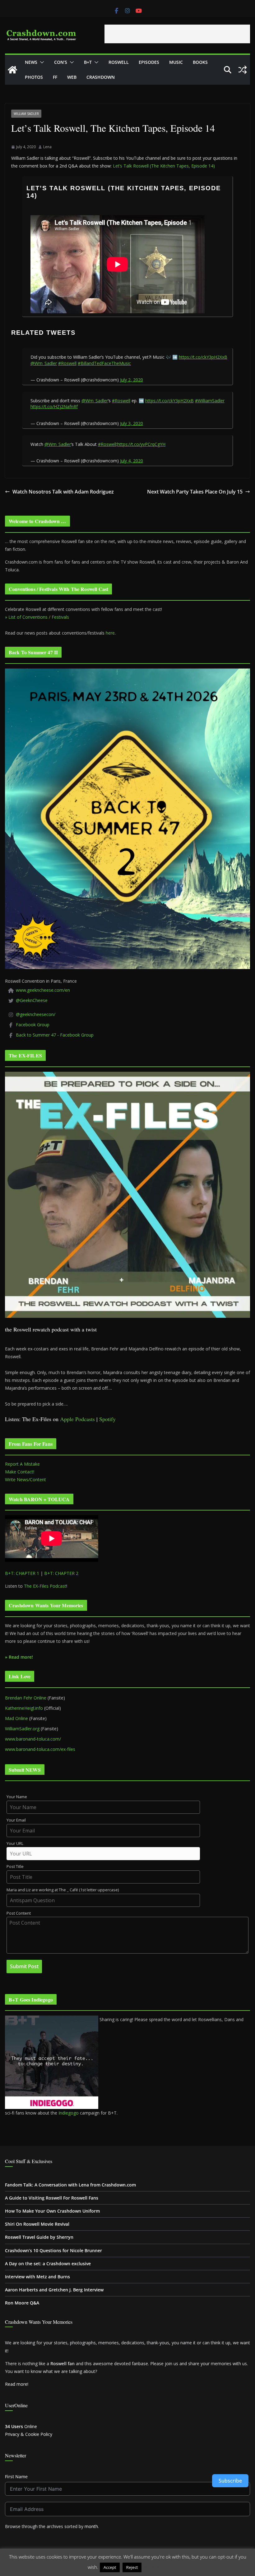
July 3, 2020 (132, 423)
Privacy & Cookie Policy (29, 2434)
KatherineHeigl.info (24, 1708)
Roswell (119, 62)
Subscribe (230, 2481)
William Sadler (26, 114)
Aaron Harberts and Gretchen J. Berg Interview (54, 2290)
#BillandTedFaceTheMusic (104, 363)
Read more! (17, 2384)
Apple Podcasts (77, 1419)
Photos (34, 77)
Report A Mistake (22, 1464)
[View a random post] (243, 70)
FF (55, 77)
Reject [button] (132, 2567)
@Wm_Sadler (44, 363)
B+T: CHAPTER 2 (61, 1573)
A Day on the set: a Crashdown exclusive (48, 2264)
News (31, 62)
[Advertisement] (177, 34)
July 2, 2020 (132, 380)
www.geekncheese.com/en (43, 990)
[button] (41, 62)
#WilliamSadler (210, 401)
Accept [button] (110, 2567)
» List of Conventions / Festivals (37, 617)
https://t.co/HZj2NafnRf (54, 406)
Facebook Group (33, 1025)
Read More (155, 2567)
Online (21, 2426)
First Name (16, 2477)
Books (200, 62)
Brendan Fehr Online (26, 1698)
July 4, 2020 (132, 461)
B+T (88, 62)
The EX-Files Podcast (45, 1586)
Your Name (17, 1797)
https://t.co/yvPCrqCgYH (141, 444)
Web (72, 77)
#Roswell (67, 363)
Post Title (15, 1867)
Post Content (19, 1913)
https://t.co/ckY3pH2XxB (203, 357)
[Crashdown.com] (12, 70)
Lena (47, 147)
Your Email (16, 1820)
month (91, 2526)
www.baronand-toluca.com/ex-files (40, 1749)
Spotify (107, 1419)
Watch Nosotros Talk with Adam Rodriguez (63, 492)
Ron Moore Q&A (22, 2303)
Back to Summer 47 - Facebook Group (55, 1035)
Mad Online (16, 1718)
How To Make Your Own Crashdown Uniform (52, 2211)
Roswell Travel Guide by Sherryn (39, 2237)
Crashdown (101, 77)
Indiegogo (69, 2113)
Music (176, 62)
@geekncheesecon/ (36, 1014)
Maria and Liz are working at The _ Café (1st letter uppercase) (63, 1890)
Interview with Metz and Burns (37, 2277)
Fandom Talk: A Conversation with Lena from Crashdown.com (70, 2185)
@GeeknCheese (32, 1000)
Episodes (149, 62)
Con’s (61, 62)
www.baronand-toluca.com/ (33, 1739)
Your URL (15, 1843)
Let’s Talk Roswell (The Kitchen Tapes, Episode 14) (164, 166)
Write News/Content (25, 1479)
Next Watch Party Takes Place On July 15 (195, 492)
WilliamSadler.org (22, 1729)
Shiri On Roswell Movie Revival (37, 2224)
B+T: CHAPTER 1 (22, 1573)
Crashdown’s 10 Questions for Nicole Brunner (53, 2250)
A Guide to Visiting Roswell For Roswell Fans (52, 2198)
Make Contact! (20, 1472)
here (110, 633)
